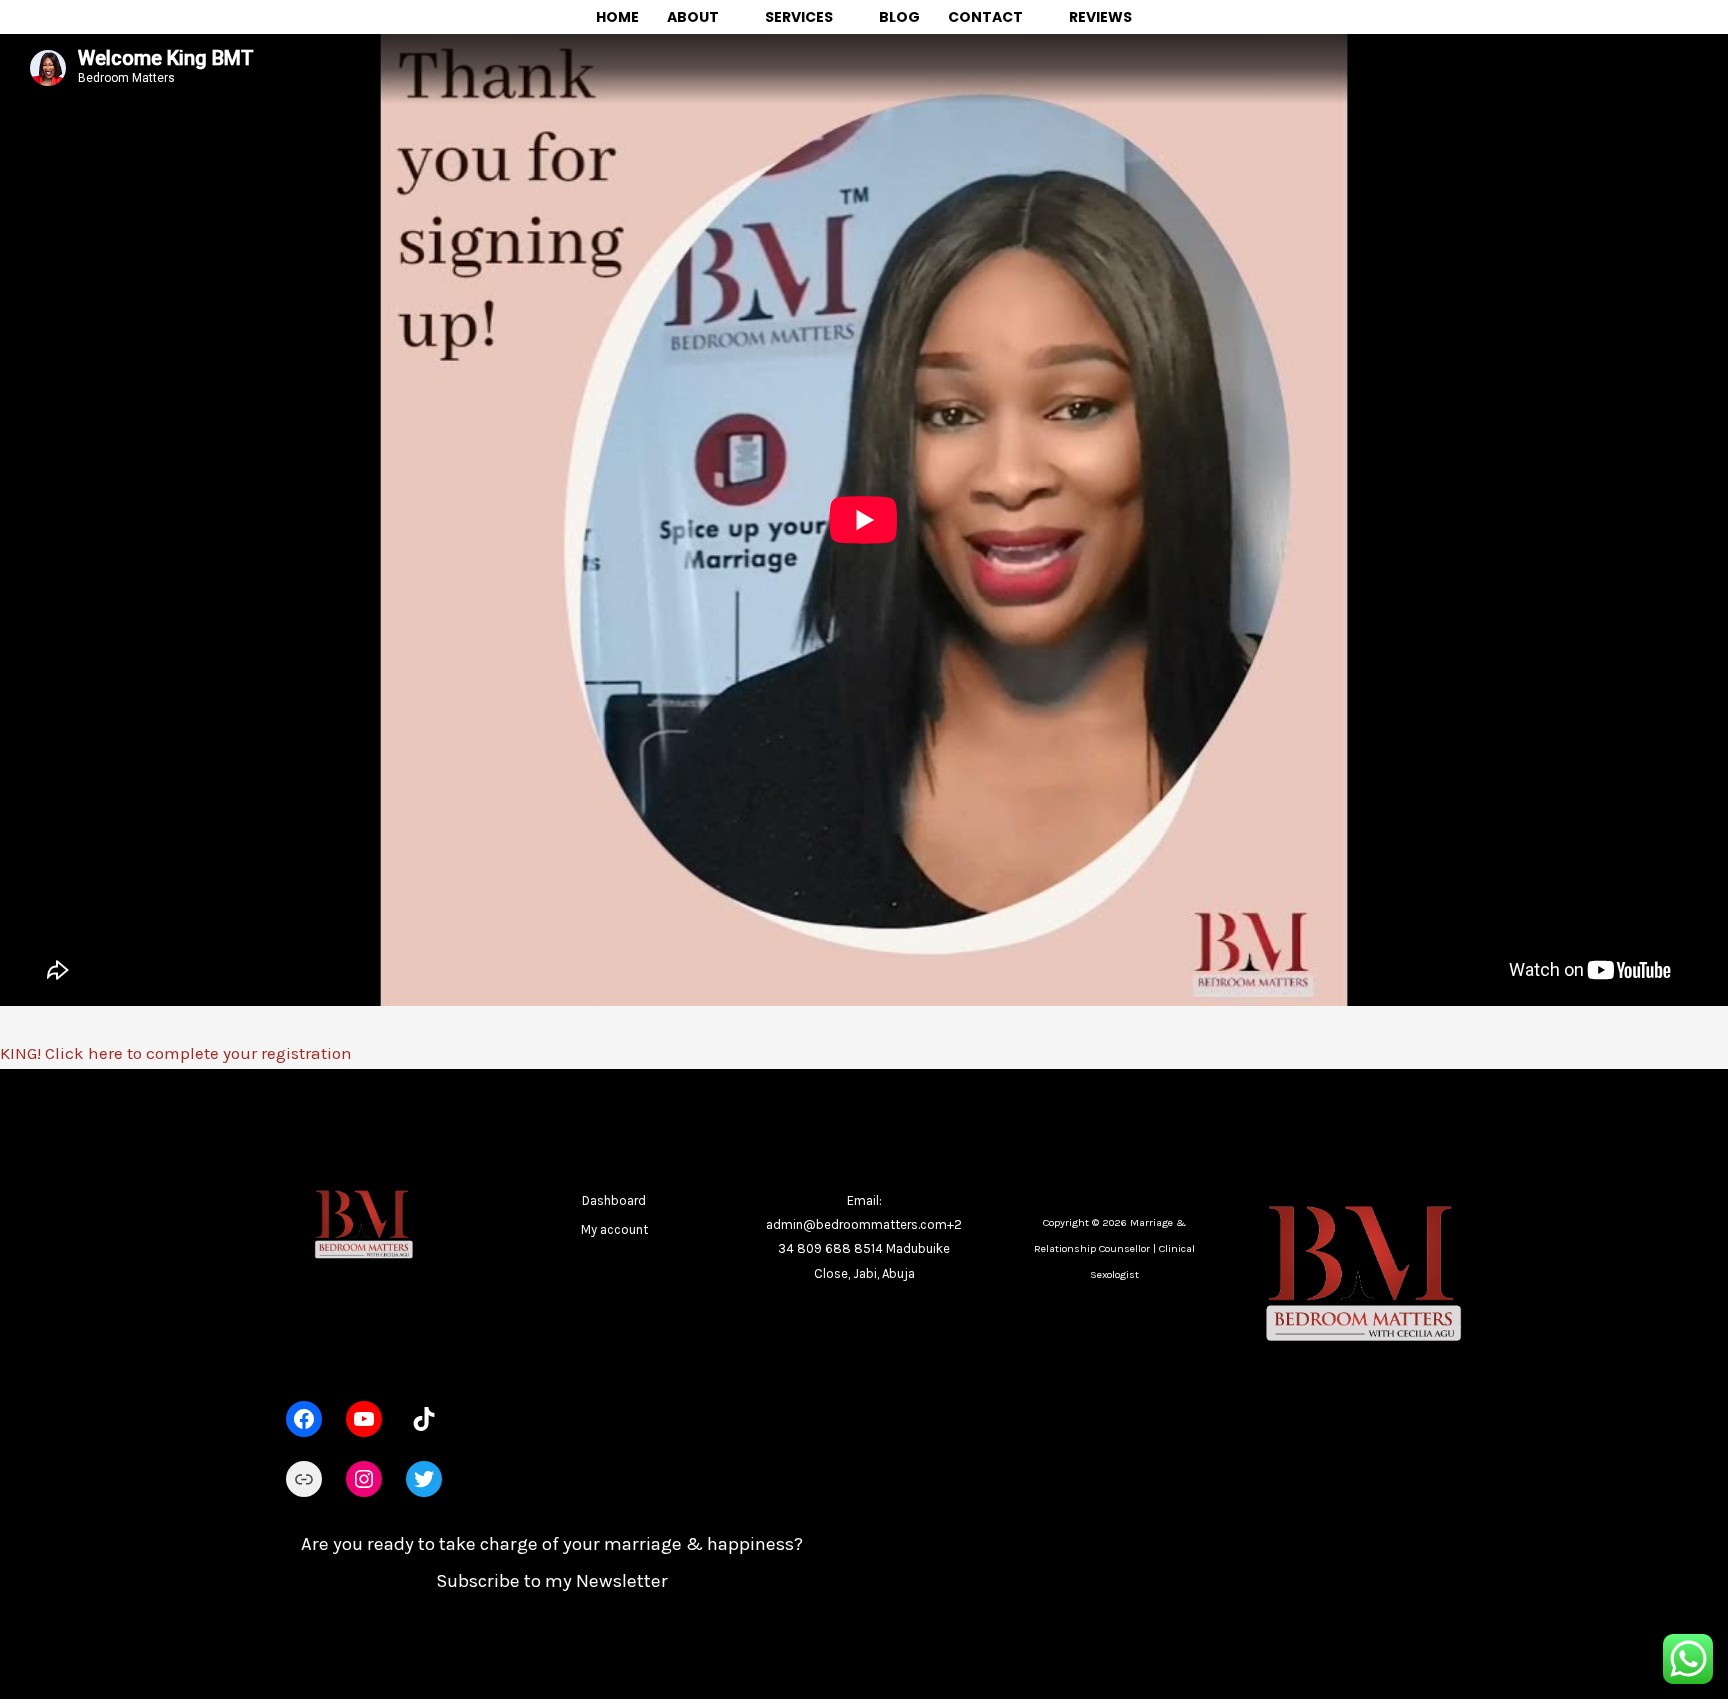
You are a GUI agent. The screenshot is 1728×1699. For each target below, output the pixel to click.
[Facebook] (304, 1419)
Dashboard (614, 1200)
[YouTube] (364, 1419)
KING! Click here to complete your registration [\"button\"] (176, 1053)
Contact (985, 17)
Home (617, 17)
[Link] (304, 1479)
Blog (899, 17)
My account (614, 1229)
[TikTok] (424, 1419)
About (693, 17)
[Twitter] (424, 1479)
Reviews (1100, 17)
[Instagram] (364, 1479)
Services (799, 17)
